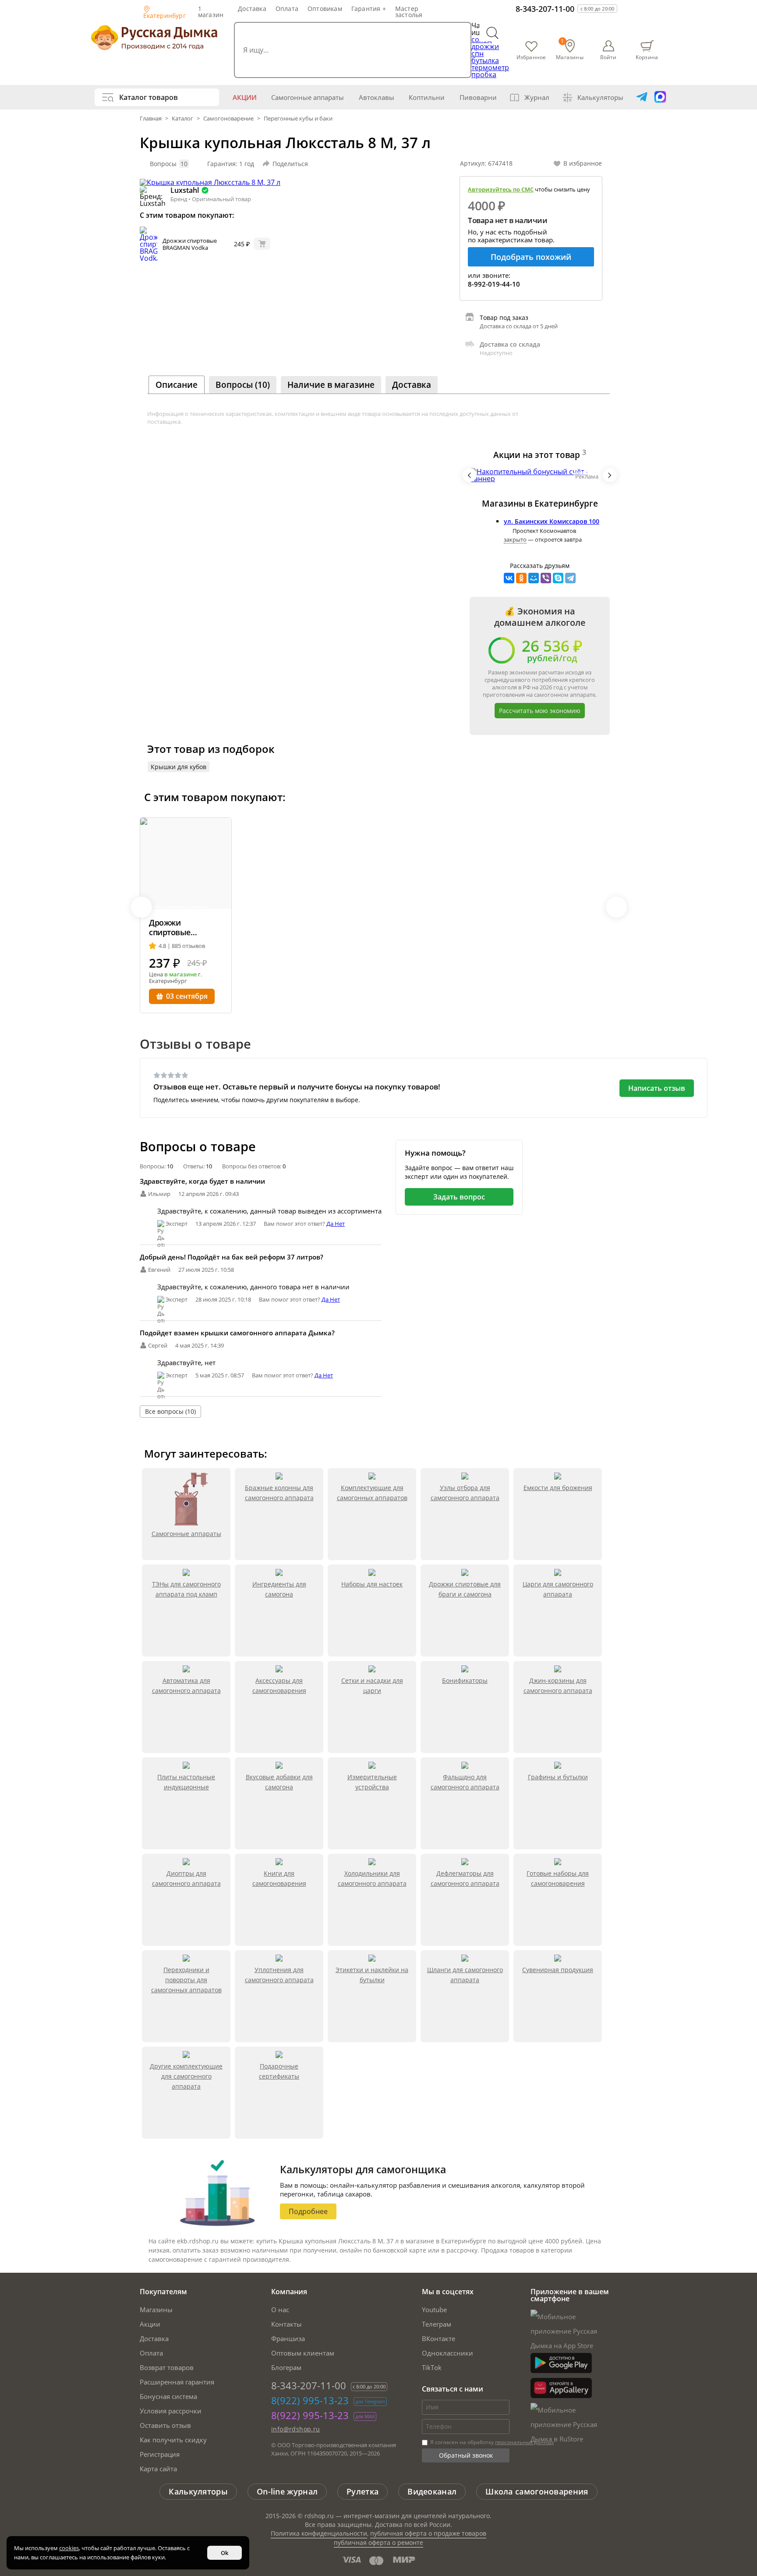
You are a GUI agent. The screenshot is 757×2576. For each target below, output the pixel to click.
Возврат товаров (167, 2367)
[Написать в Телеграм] (642, 97)
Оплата (287, 9)
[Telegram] (570, 578)
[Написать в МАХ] (660, 97)
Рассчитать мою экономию (540, 711)
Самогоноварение (228, 118)
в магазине (180, 974)
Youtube (434, 2310)
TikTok (432, 2367)
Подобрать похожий (531, 257)
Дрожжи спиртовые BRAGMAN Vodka (190, 244)
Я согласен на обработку (491, 2442)
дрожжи (485, 46)
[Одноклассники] (521, 578)
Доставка (252, 9)
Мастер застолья (409, 9)
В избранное (583, 163)
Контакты (287, 2324)
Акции (245, 97)
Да (331, 1224)
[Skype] (558, 578)
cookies (69, 2548)
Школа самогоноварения (537, 2491)
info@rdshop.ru (296, 2429)
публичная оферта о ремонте (378, 2542)
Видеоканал (432, 2491)
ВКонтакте (439, 2338)
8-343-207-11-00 (545, 9)
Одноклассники (447, 2353)
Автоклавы (377, 97)
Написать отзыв (657, 1088)
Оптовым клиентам (303, 2353)
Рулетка (363, 2491)
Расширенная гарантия (177, 2382)
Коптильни (427, 97)
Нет (340, 1224)
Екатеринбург (164, 12)
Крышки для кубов (179, 767)
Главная (151, 118)
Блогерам (286, 2367)
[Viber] (546, 578)
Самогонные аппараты (308, 97)
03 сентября (187, 996)
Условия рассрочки (171, 2411)
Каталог (182, 118)
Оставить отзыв (165, 2425)
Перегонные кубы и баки (298, 118)
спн (478, 53)
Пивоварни (478, 97)
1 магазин (211, 9)
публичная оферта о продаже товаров (428, 2533)
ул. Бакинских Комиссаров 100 (552, 521)
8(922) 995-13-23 (310, 2400)
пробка (484, 75)
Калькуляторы (600, 97)
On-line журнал (287, 2491)
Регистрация (160, 2454)
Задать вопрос (459, 1197)
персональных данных (524, 2442)
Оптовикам (325, 9)
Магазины (156, 2310)
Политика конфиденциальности (319, 2533)
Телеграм (437, 2324)
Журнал (537, 97)
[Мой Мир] (534, 578)
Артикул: (486, 163)
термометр (490, 67)
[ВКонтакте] (509, 578)
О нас (280, 2310)
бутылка (485, 60)
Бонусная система (168, 2396)
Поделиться (290, 164)
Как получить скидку (173, 2440)
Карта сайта (158, 2469)
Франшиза (288, 2338)
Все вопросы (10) (170, 1411)
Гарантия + (369, 9)
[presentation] (470, 475)
